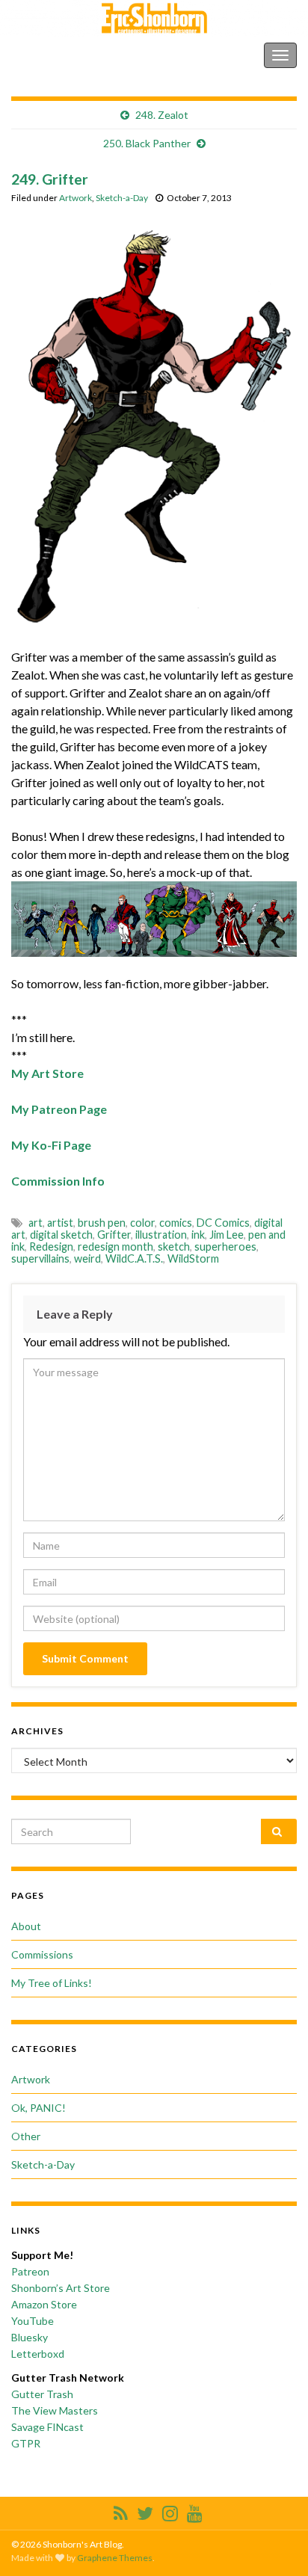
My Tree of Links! (52, 1983)
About (26, 1926)
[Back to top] (274, 2542)
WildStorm (193, 1258)
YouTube (33, 2321)
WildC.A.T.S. (134, 1258)
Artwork (76, 198)
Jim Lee (227, 1235)
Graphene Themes (115, 2558)
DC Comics (223, 1223)
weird (87, 1258)
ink (198, 1235)
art (36, 1223)
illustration (161, 1235)
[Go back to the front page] (154, 18)
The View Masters (55, 2410)
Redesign (51, 1247)
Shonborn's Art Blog (74, 55)
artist (60, 1223)
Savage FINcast (47, 2427)
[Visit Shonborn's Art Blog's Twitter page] (145, 2511)
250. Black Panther (147, 143)
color (142, 1223)
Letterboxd (38, 2354)
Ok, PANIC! (38, 2108)
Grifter (114, 1235)
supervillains (40, 1258)
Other (26, 2136)
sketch (174, 1247)
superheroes (225, 1247)
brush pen (102, 1223)
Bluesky (30, 2337)
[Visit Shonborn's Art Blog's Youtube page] (195, 2511)
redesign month (115, 1247)
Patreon (30, 2271)
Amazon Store (44, 2304)
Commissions (42, 1954)
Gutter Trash (42, 2394)
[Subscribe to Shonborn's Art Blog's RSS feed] (121, 2511)
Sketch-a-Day (122, 198)
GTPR (26, 2443)
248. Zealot (162, 115)
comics (176, 1223)
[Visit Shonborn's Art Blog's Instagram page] (170, 2511)
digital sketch (61, 1235)
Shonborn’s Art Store (61, 2288)
